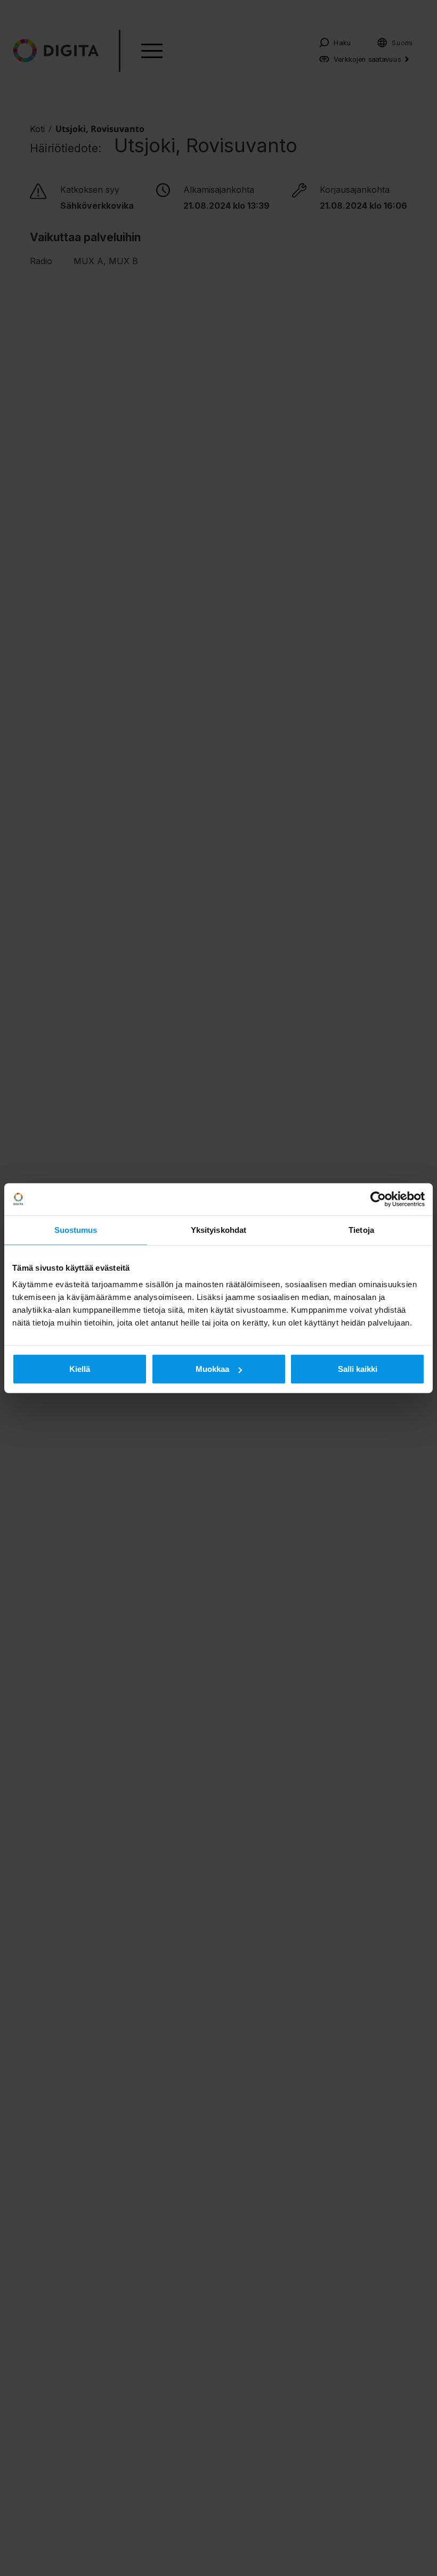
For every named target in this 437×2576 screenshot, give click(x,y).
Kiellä (80, 1369)
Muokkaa (212, 1369)
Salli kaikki (358, 1369)
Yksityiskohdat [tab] (218, 1229)
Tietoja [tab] (361, 1229)
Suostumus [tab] (76, 1229)
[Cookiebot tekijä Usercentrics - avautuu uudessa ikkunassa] (378, 1199)
